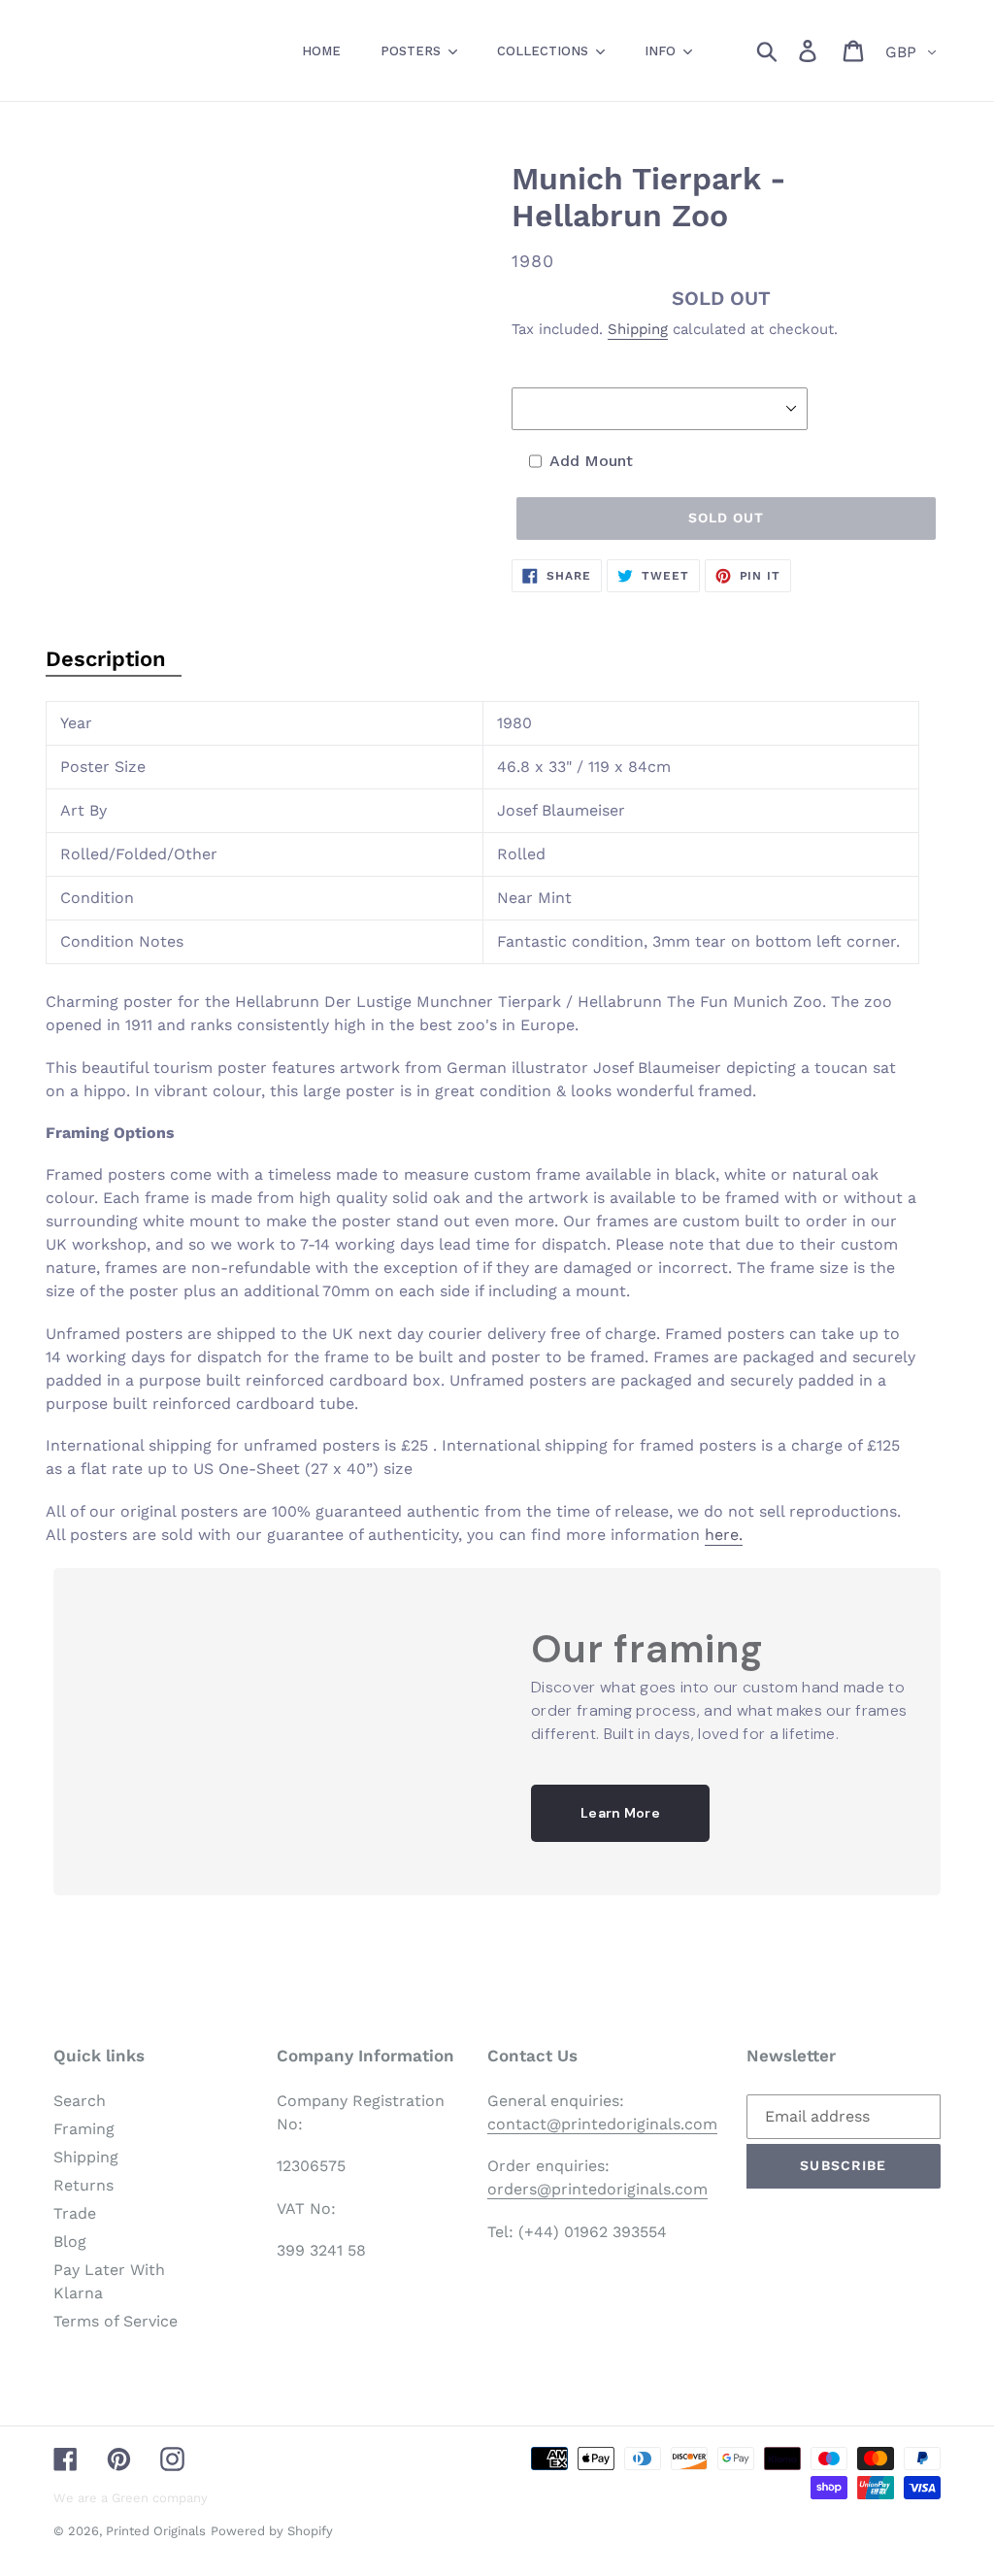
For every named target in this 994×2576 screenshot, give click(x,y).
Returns (83, 2185)
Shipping (638, 329)
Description (106, 659)
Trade (75, 2213)
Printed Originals (156, 2531)
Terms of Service (116, 2321)
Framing (84, 2129)
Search (80, 2101)
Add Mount (591, 461)
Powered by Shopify (272, 2531)
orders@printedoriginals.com (597, 2189)
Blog (70, 2241)
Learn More (620, 1813)
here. (724, 1535)
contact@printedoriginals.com (602, 2124)
